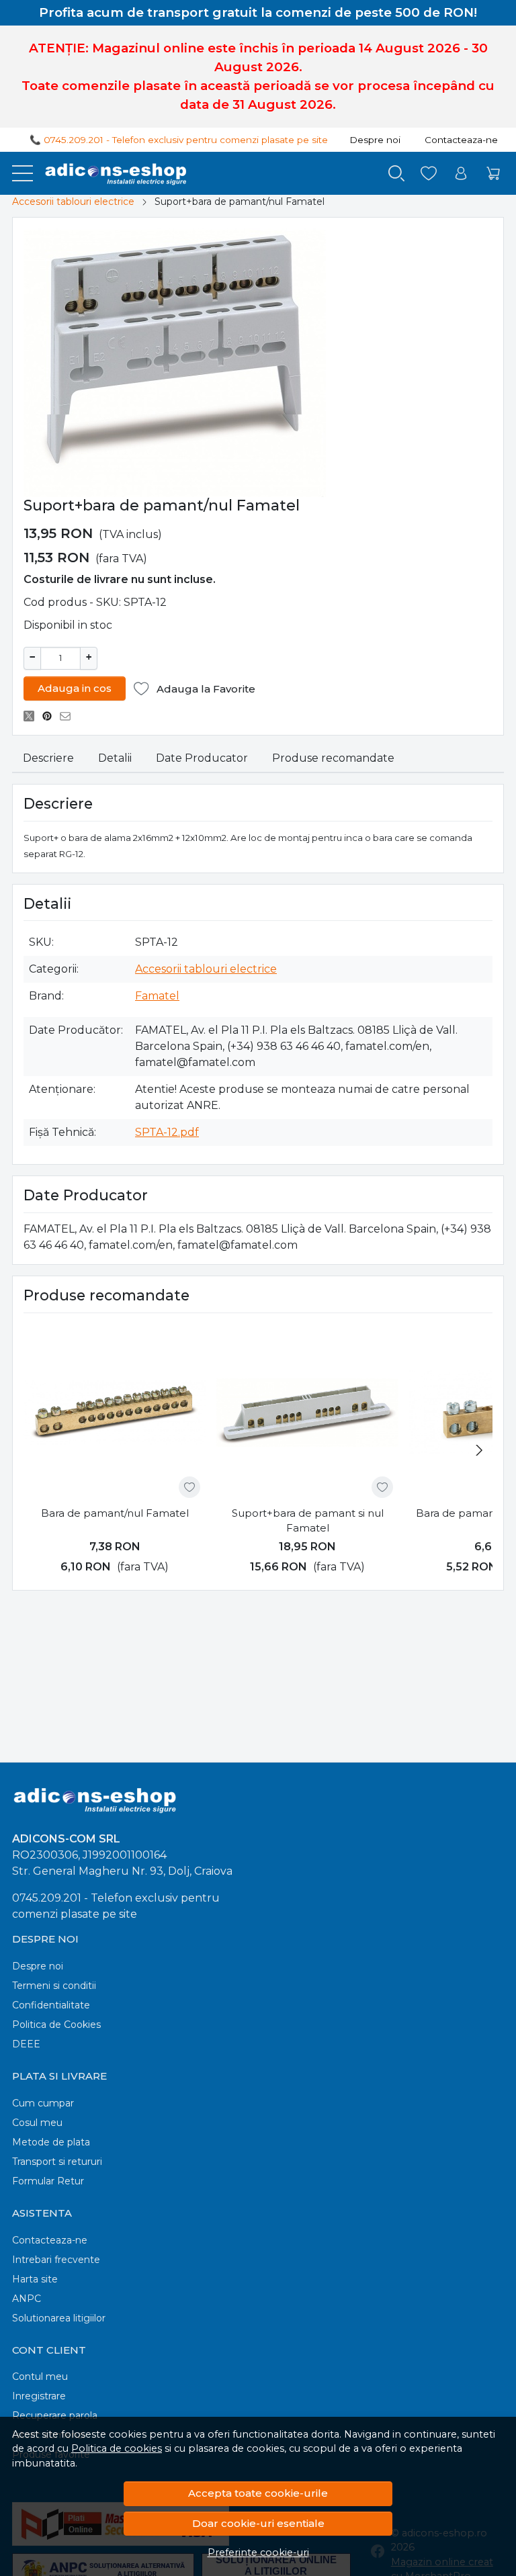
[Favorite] (429, 174)
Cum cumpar (43, 2103)
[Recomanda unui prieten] (69, 716)
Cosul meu (37, 2123)
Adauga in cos (75, 688)
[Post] (33, 716)
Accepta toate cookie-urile (258, 2493)
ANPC (27, 2299)
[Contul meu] (461, 174)
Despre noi (375, 140)
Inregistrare (39, 2396)
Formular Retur (48, 2181)
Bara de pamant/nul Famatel (115, 1513)
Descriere (48, 758)
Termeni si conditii (54, 1986)
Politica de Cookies (56, 2025)
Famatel (157, 996)
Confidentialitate (51, 2005)
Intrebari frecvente (56, 2260)
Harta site (35, 2279)
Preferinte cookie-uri (258, 2552)
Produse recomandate (333, 758)
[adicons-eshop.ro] (111, 173)
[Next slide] (479, 1450)
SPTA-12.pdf (167, 1132)
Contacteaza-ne (461, 140)
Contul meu (40, 2377)
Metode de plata (51, 2142)
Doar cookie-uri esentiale (258, 2523)
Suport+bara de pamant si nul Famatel (308, 1521)
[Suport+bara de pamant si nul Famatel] (307, 1412)
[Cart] (493, 174)
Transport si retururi (57, 2162)
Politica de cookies (117, 2448)
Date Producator (202, 758)
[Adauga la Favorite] (189, 1487)
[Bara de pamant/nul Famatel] (115, 1412)
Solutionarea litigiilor (59, 2318)
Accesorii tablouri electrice (73, 202)
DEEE (26, 2044)
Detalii (115, 758)
